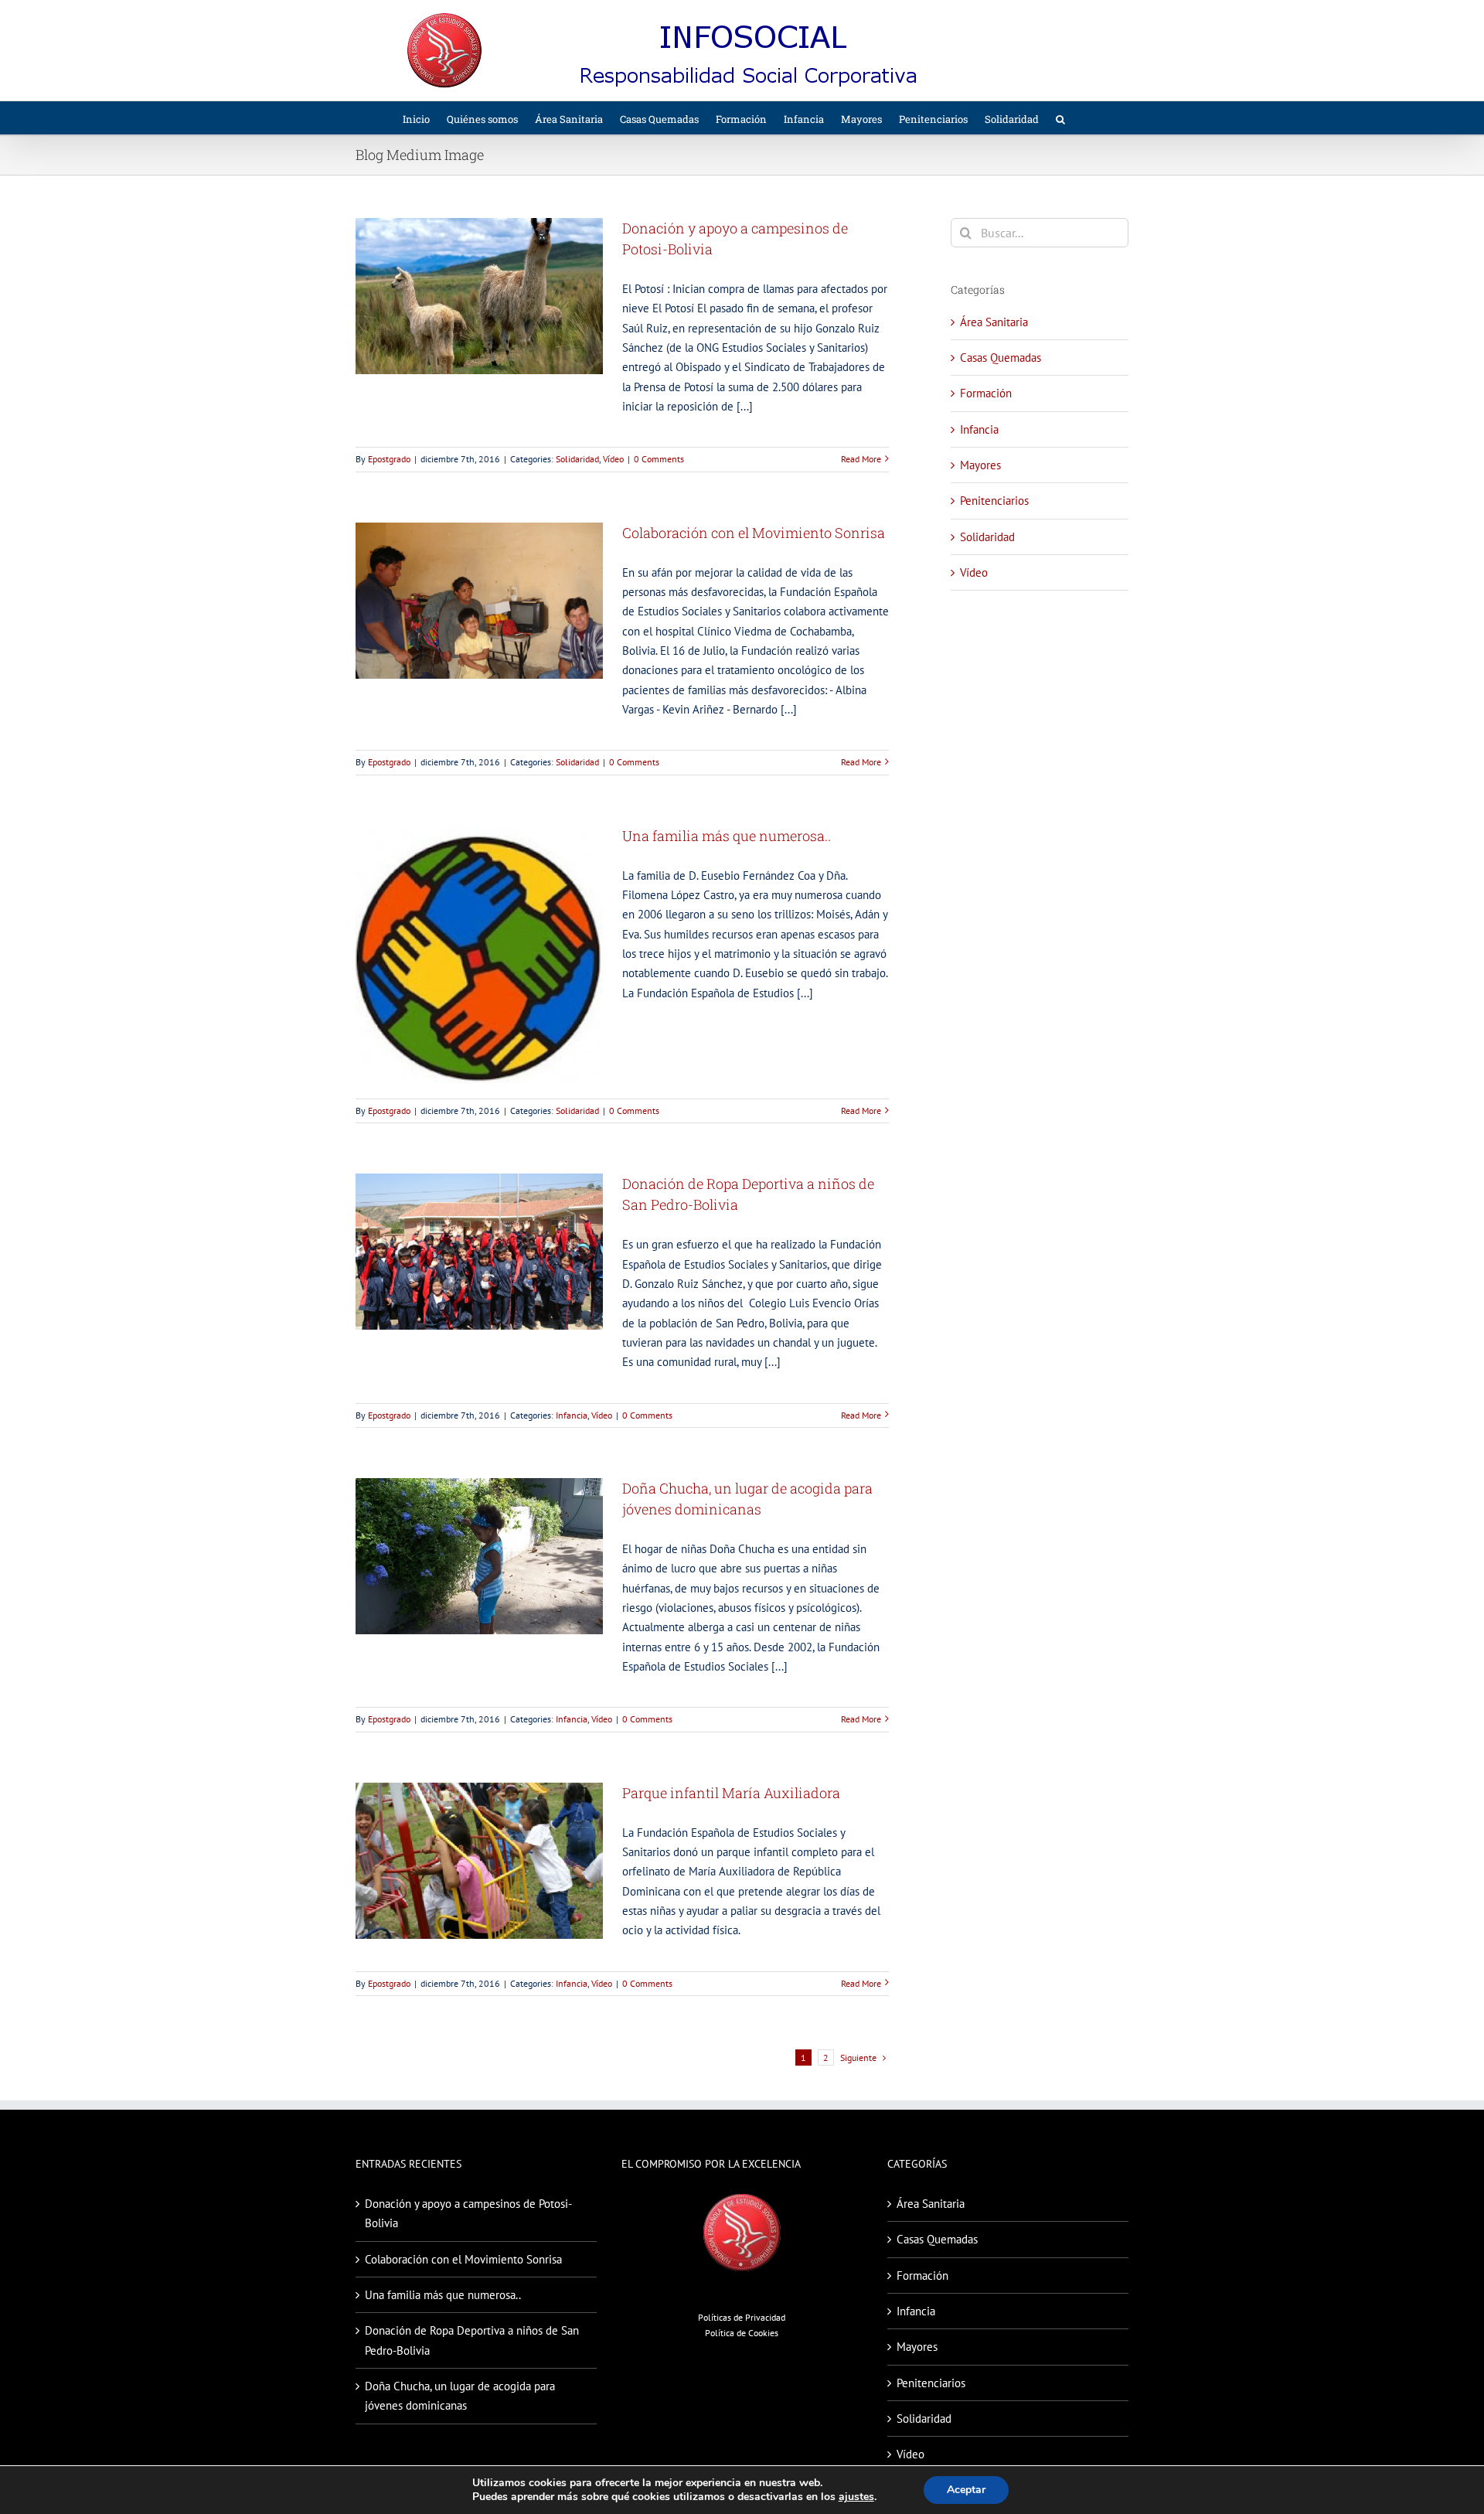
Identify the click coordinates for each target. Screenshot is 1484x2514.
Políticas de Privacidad (742, 2317)
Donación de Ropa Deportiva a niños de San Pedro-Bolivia (472, 2340)
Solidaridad (577, 459)
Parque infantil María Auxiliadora (731, 1793)
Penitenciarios (994, 501)
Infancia (572, 1415)
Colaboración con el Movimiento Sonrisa (754, 533)
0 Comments (659, 459)
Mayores (980, 465)
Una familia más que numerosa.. (727, 836)
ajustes (856, 2497)
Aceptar (966, 2490)
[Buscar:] (1040, 232)
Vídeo (613, 459)
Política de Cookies (742, 2333)
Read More (861, 459)
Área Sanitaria (994, 322)
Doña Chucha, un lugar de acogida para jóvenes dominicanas (460, 2396)
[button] (1060, 118)
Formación (986, 393)
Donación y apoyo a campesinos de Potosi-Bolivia (468, 2213)
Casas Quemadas (1001, 358)
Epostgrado (389, 459)
